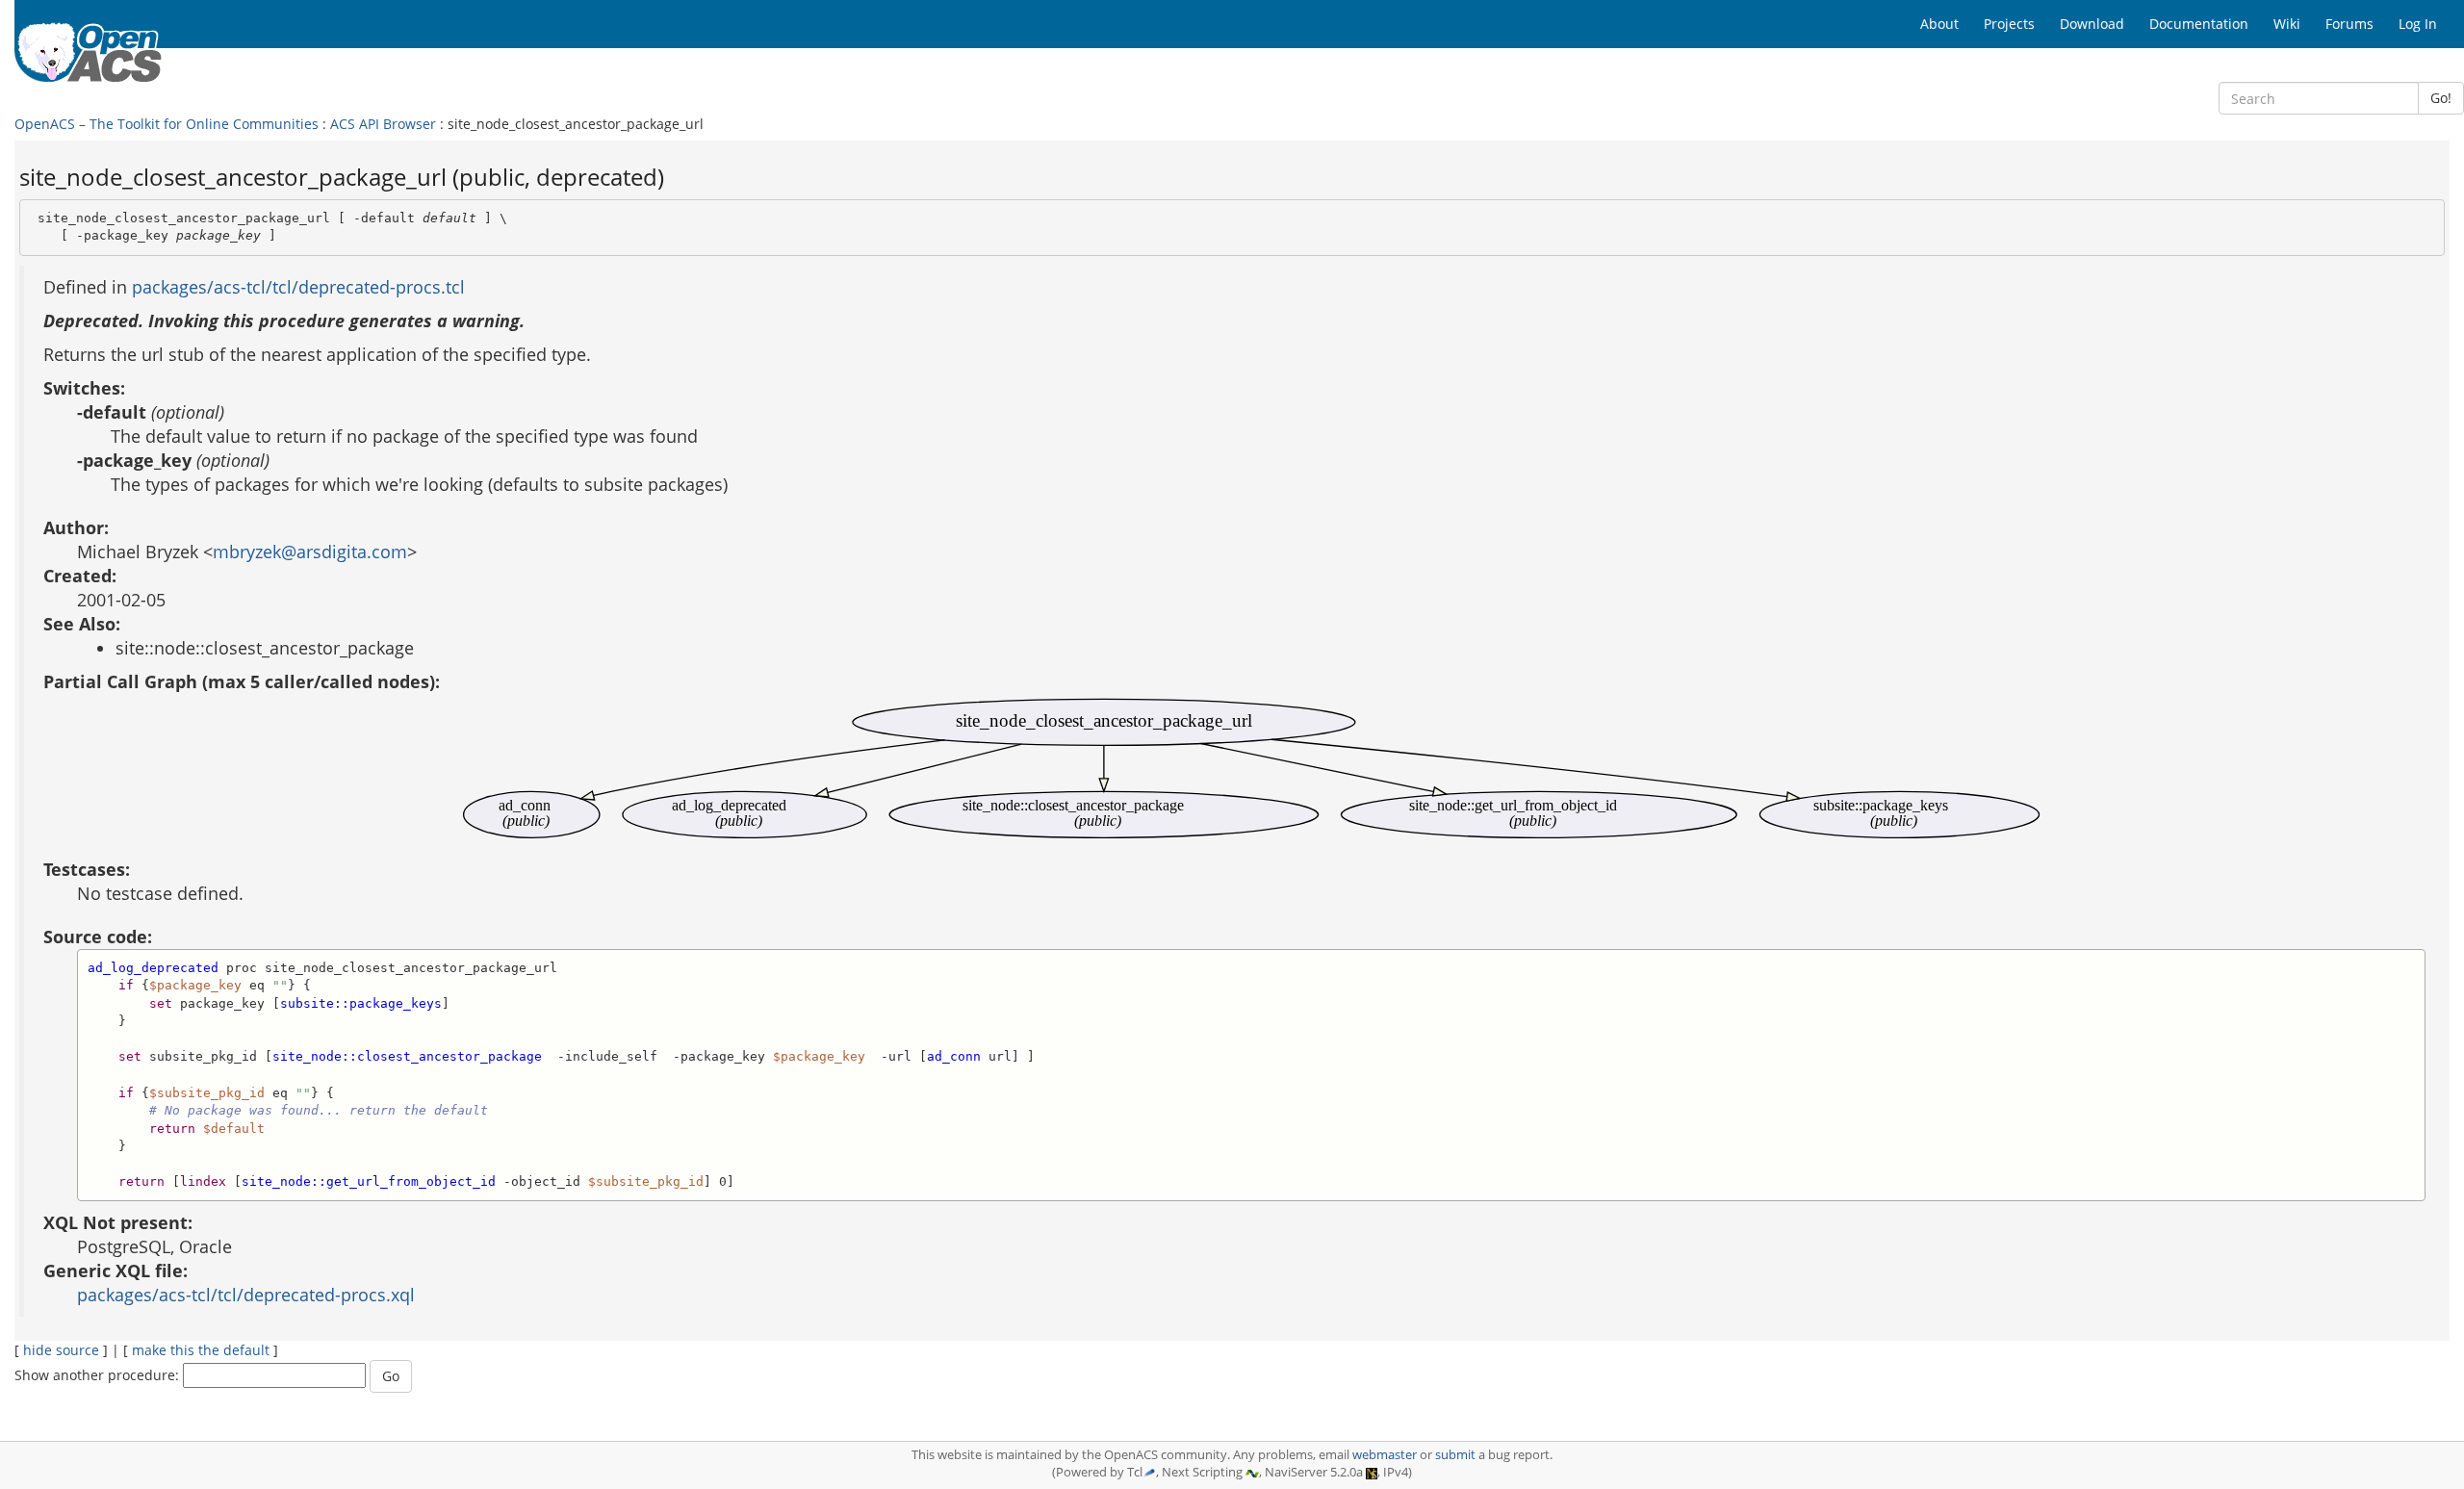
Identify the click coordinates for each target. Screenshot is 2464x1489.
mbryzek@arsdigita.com (310, 552)
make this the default (201, 1350)
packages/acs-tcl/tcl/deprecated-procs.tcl (298, 287)
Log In (2418, 24)
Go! (2441, 98)
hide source (61, 1350)
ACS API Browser (383, 124)
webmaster (1385, 1455)
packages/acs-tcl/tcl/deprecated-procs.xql (246, 1295)
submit (1455, 1455)
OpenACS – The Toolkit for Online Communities (167, 124)
